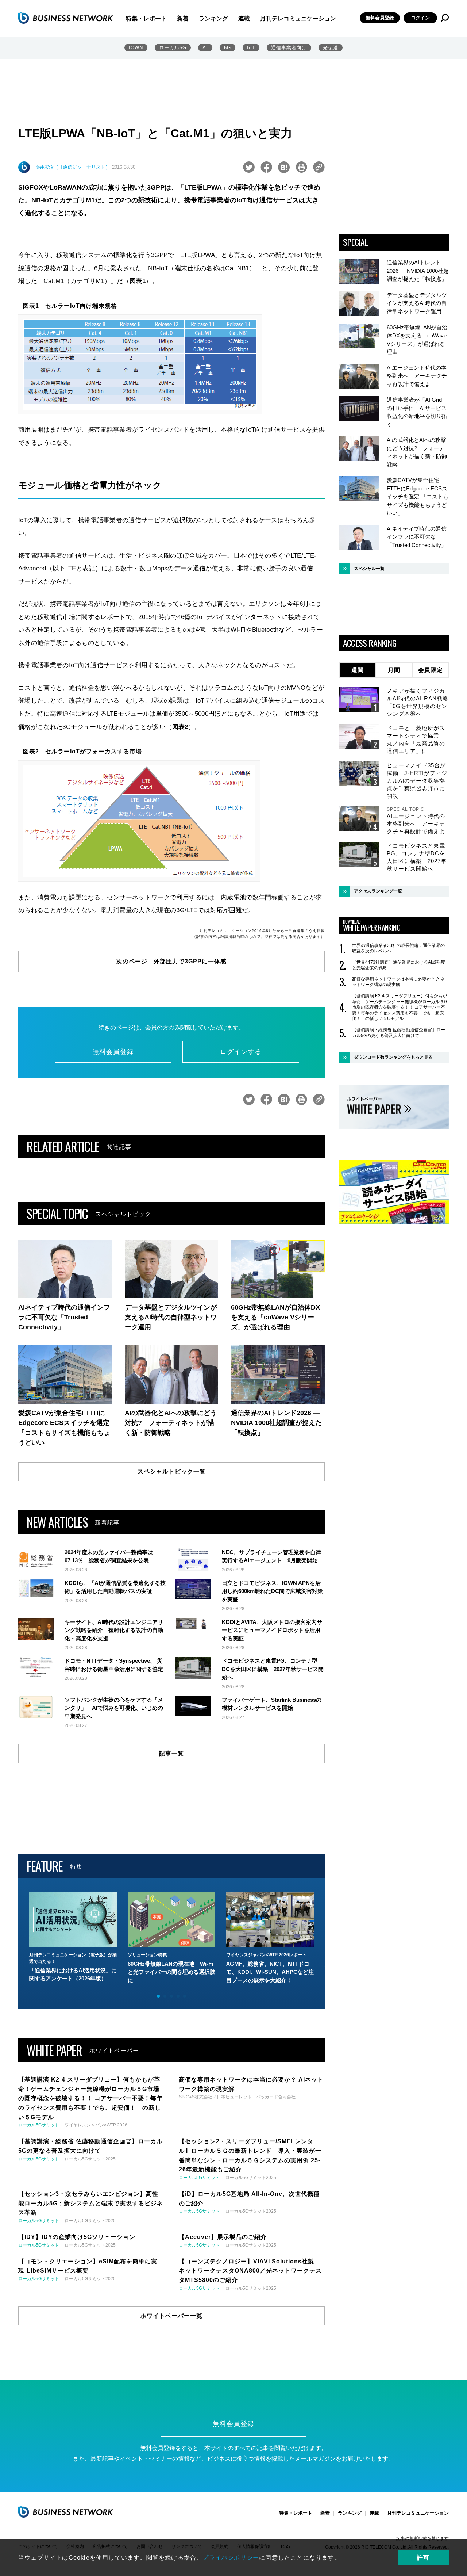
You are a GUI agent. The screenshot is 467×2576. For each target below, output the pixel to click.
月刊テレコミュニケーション (298, 18)
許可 (423, 2558)
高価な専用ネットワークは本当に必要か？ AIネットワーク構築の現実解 (398, 982)
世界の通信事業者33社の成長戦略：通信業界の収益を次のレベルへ (398, 948)
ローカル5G (173, 48)
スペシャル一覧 (369, 569)
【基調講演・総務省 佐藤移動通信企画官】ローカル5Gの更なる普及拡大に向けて (399, 1033)
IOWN (136, 48)
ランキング (213, 18)
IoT (251, 48)
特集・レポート (146, 18)
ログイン (420, 18)
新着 (183, 18)
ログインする (241, 1052)
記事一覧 (171, 1753)
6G (227, 48)
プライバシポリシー (231, 2558)
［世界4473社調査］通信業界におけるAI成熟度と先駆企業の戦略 (399, 965)
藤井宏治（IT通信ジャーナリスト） (72, 167)
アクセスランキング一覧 (378, 891)
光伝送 (331, 48)
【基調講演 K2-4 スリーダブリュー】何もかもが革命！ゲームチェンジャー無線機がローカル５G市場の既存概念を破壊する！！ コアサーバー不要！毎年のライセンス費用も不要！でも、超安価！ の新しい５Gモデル (400, 1007)
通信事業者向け (289, 48)
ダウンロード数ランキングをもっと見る (393, 1057)
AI (205, 48)
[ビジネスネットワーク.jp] (66, 18)
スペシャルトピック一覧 (172, 1472)
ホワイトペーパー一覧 (171, 2316)
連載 (244, 18)
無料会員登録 (380, 18)
